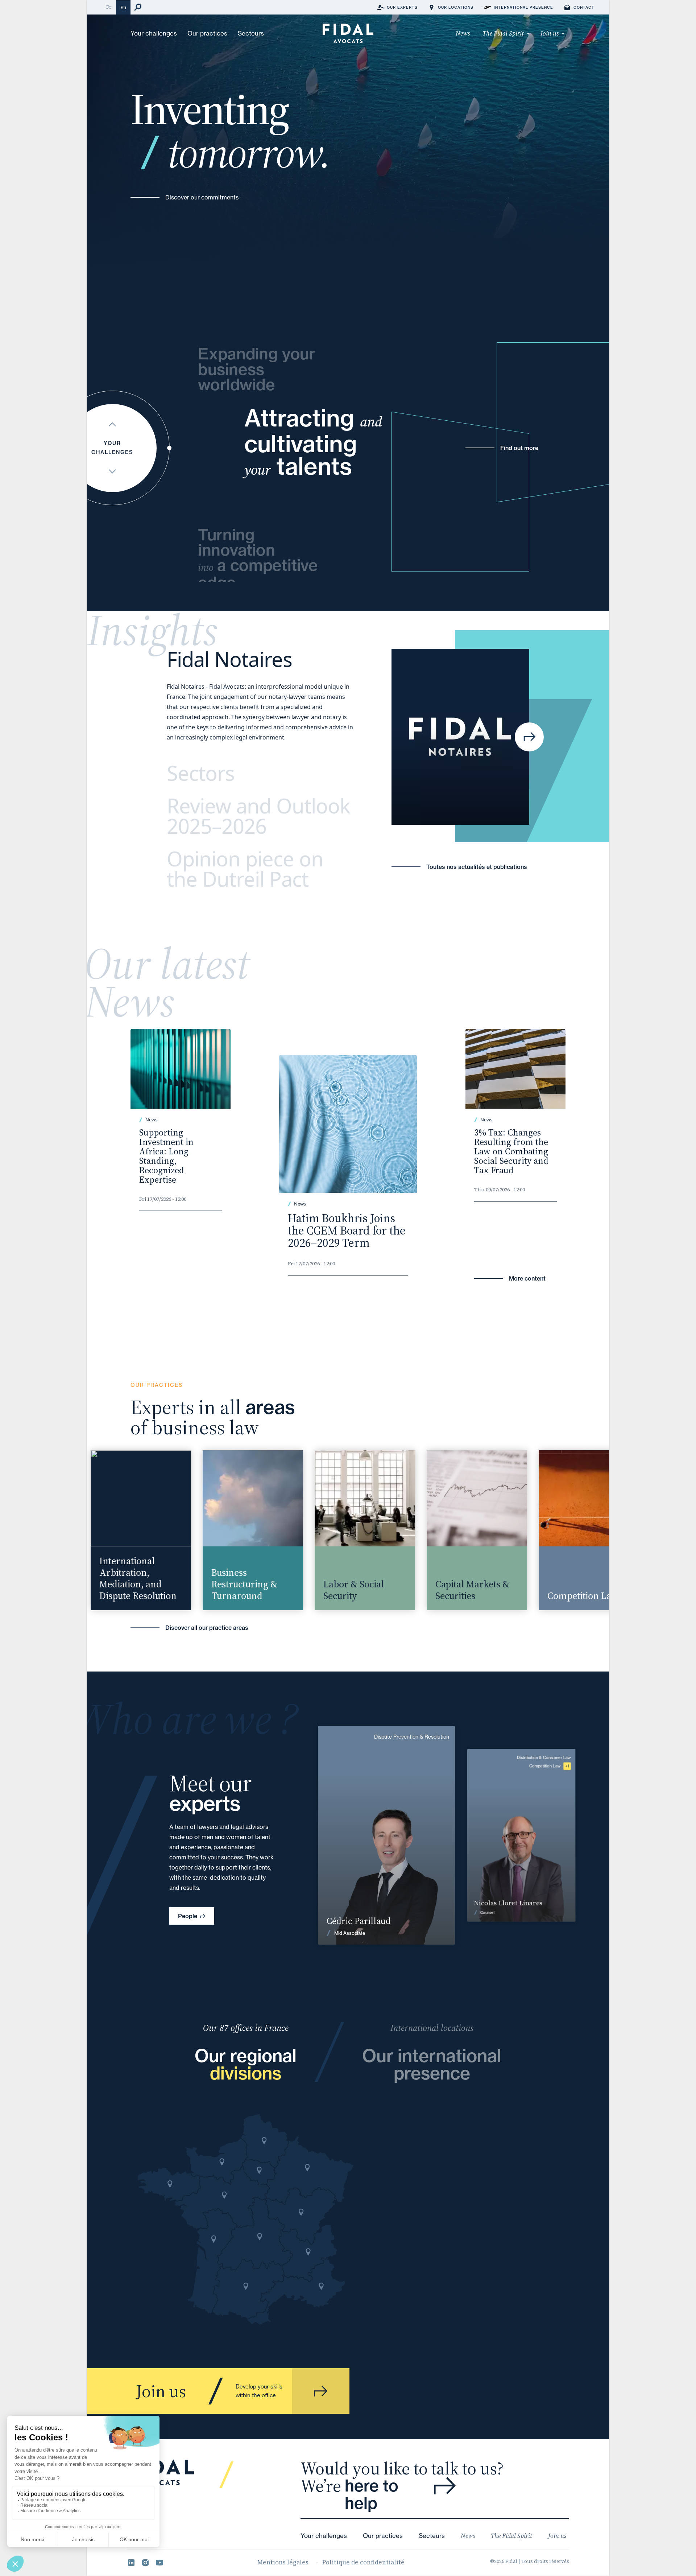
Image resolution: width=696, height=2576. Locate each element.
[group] (125, 1530)
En (123, 7)
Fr (109, 7)
